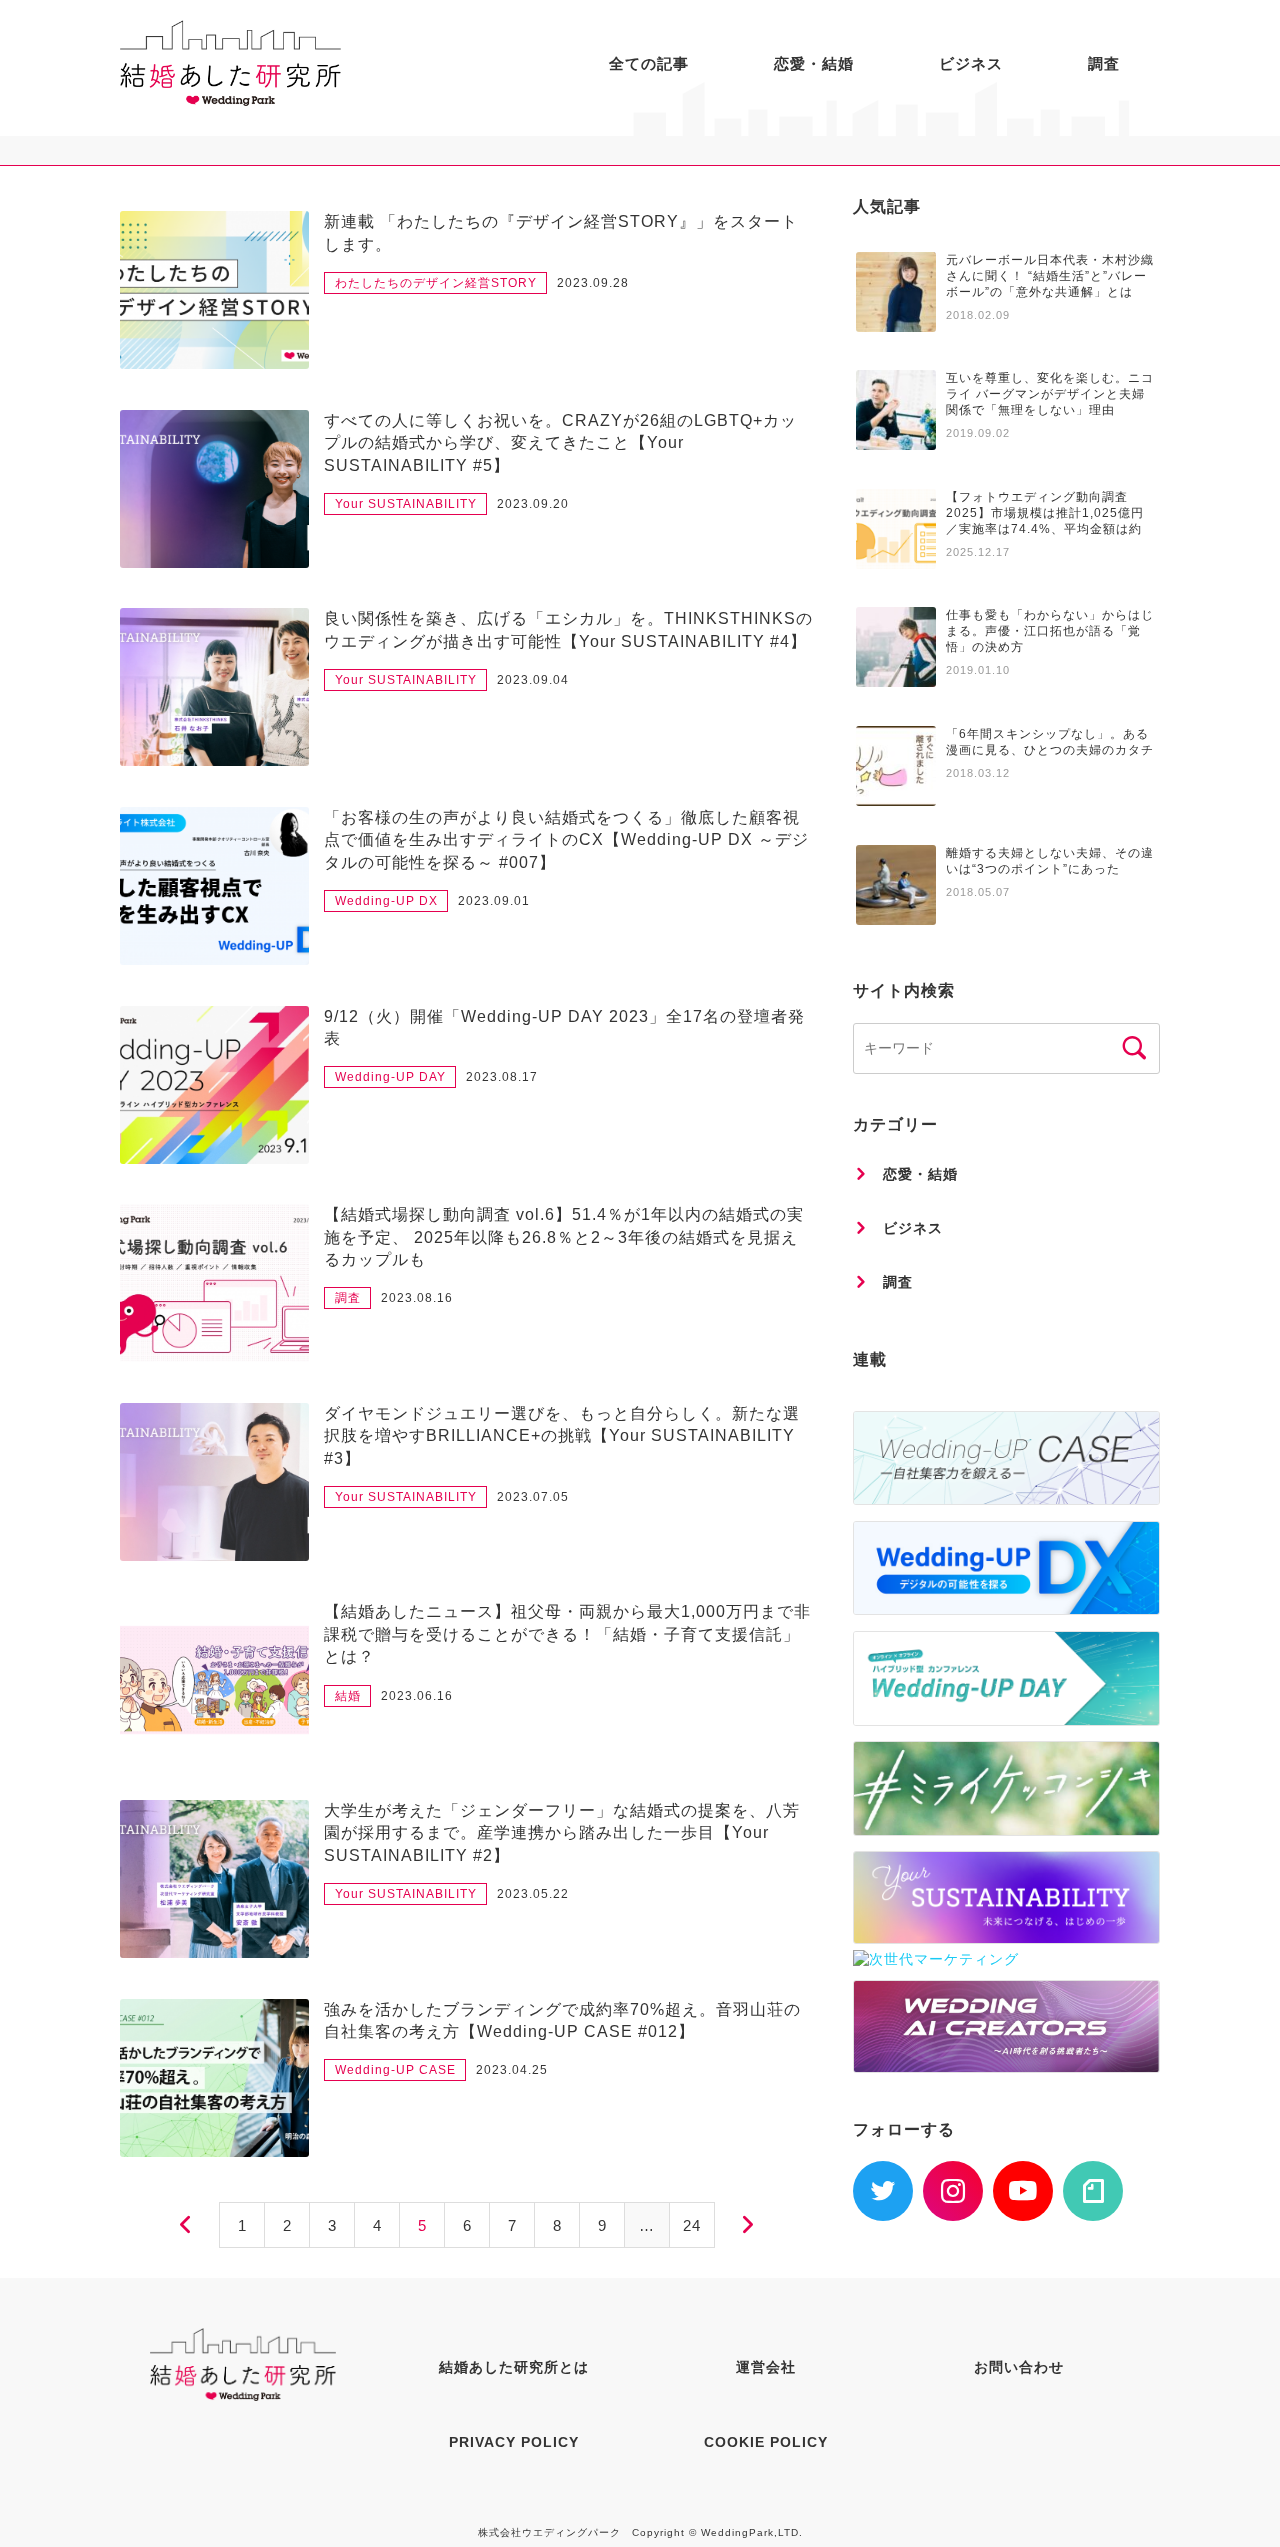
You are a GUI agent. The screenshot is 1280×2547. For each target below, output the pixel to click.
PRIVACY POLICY (514, 2442)
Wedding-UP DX (386, 901)
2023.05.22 (533, 1894)
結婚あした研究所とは (514, 2367)
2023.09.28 (593, 283)
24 (692, 2225)
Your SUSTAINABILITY (406, 504)
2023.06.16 (417, 1696)
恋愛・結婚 (814, 63)
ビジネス (971, 63)
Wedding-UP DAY (390, 1077)
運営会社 (766, 2367)
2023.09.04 (533, 680)
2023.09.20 (533, 504)
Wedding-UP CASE (395, 2070)
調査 (1104, 63)
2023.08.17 (502, 1077)
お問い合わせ (1019, 2367)
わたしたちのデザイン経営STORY (436, 283)
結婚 (348, 1696)
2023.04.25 (512, 2070)
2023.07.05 (533, 1497)
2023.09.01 (494, 901)
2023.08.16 (417, 1298)
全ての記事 (649, 63)
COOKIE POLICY (766, 2442)
